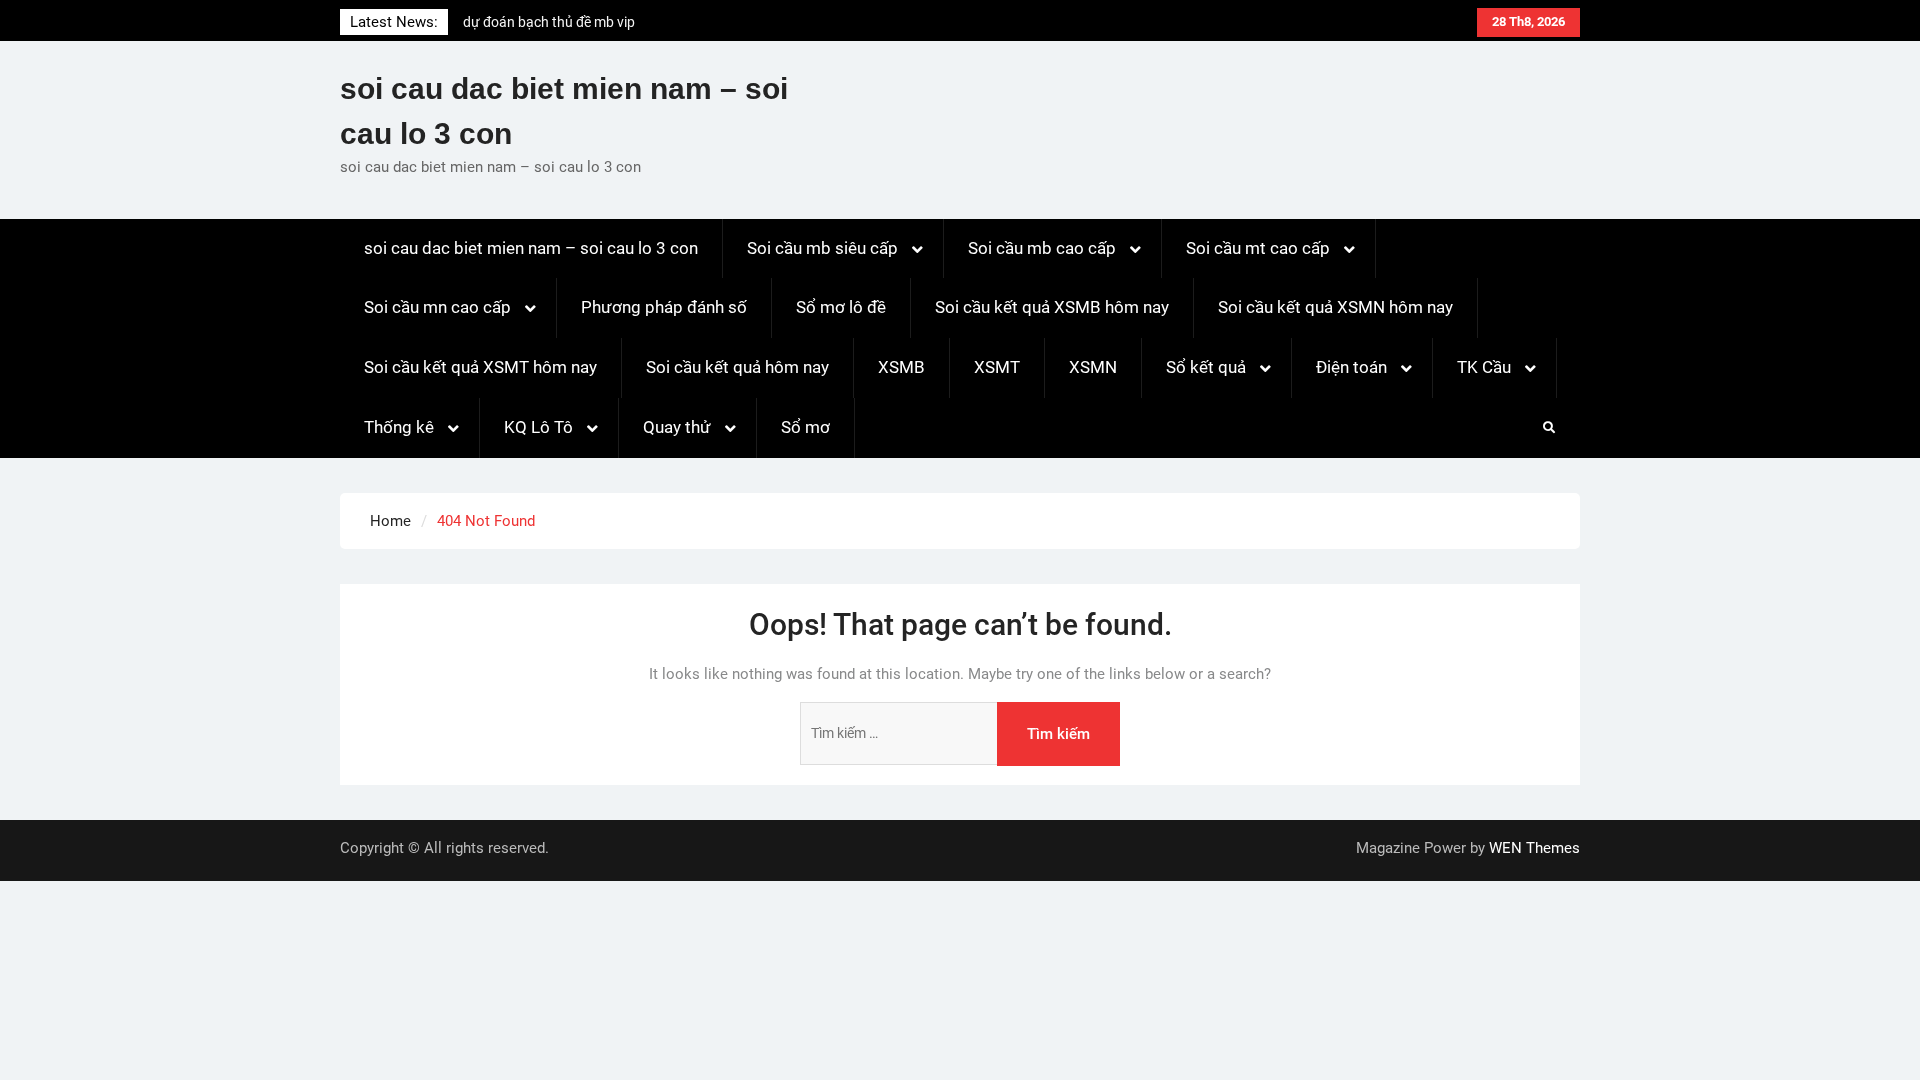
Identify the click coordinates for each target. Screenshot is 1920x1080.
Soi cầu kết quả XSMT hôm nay (480, 367)
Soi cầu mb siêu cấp (822, 248)
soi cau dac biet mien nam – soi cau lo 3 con (531, 248)
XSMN (1093, 367)
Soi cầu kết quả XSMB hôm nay (1052, 307)
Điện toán (1351, 367)
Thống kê (399, 427)
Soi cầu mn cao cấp (437, 307)
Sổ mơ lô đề (841, 307)
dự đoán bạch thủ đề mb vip (549, 22)
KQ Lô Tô (538, 427)
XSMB (901, 367)
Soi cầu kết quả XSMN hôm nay (1335, 307)
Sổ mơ (805, 427)
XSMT (997, 367)
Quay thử (677, 427)
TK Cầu (1484, 367)
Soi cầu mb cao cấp (1042, 248)
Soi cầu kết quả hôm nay (737, 367)
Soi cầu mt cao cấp (1258, 248)
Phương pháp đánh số (664, 307)
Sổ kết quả (1206, 367)
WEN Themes (1534, 848)
